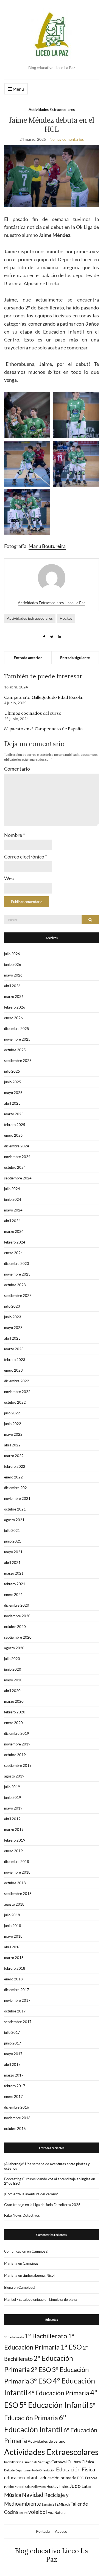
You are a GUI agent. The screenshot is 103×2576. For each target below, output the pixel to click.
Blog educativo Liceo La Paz (51, 2555)
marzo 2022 (14, 1456)
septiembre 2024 (18, 1178)
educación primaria (58, 2478)
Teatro (23, 2513)
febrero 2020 (15, 1712)
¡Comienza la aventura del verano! (31, 2194)
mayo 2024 (13, 1210)
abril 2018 (12, 1947)
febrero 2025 (15, 1125)
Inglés (64, 2486)
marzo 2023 (14, 1349)
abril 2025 (12, 1103)
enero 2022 (13, 1477)
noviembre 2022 (17, 1392)
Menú (18, 89)
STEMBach (61, 2504)
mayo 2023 (13, 1328)
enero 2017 (13, 2097)
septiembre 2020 (18, 1637)
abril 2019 (12, 1819)
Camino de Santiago (36, 2462)
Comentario (17, 769)
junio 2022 (13, 1424)
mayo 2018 (13, 1936)
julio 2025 (12, 1071)
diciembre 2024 (17, 1146)
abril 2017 (12, 2064)
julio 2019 (12, 1787)
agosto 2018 (14, 1904)
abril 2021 (12, 1563)
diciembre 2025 (17, 1029)
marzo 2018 (14, 1958)
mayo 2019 (13, 1808)
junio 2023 (13, 1317)
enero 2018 (13, 1979)
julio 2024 (12, 1189)
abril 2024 (12, 1221)
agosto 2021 (14, 1520)
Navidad (33, 2495)
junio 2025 (13, 1082)
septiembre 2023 (18, 1296)
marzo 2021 (14, 1573)
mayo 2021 (13, 1552)
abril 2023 (12, 1338)
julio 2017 (12, 2032)
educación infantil (22, 2478)
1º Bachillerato (46, 2336)
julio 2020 (12, 1659)
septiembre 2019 (18, 1765)
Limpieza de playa (63, 2299)
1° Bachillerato (14, 2337)
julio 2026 (12, 954)
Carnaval (59, 2462)
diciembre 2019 (17, 1733)
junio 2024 (13, 1199)
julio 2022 (12, 1413)
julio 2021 (12, 1530)
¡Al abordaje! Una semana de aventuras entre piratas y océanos (47, 2166)
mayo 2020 (13, 1680)
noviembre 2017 (17, 2000)
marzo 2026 (14, 996)
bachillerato (13, 2462)
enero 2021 (13, 1595)
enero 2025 (13, 1135)
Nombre (14, 835)
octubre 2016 (15, 2129)
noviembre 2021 (17, 1498)
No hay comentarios (67, 139)
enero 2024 (13, 1253)
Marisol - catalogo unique (24, 2299)
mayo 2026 (13, 975)
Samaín (47, 2504)
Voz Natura (57, 2512)
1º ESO (71, 2347)
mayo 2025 (13, 1093)
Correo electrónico (26, 857)
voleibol (38, 2512)
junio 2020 (13, 1669)
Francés (91, 2478)
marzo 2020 (14, 1701)
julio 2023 (12, 1306)
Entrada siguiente (75, 658)
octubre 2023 (15, 1285)
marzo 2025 (14, 1114)
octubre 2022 (15, 1402)
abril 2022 (12, 1445)
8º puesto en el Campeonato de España (43, 729)
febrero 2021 (15, 1584)
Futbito (9, 2487)
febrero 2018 (15, 1968)
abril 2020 (12, 1691)
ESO (81, 2478)
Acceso (61, 2531)
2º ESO (41, 2370)
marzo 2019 (14, 1830)
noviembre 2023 (17, 1274)
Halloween (38, 2487)
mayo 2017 (13, 2054)
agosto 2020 (14, 1648)
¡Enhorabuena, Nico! (39, 2275)
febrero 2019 (15, 1840)
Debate (9, 2470)
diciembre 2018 (17, 1862)
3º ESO (41, 2381)
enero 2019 (13, 1851)
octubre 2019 (15, 1755)
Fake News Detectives (22, 2215)
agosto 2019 (14, 1776)
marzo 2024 (14, 1231)
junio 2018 (13, 1926)
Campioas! (40, 2251)
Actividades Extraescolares (52, 109)
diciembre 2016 (17, 2107)
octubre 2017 (15, 2011)
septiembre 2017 (18, 2022)
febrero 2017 (15, 2086)
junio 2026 (13, 964)
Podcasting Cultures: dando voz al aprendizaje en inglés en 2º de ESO (50, 2181)
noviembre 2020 (17, 1616)
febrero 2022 (15, 1466)
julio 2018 (12, 1915)
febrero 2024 (15, 1242)
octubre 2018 (15, 1883)
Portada (43, 2531)
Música (13, 2495)
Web (9, 878)
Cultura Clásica (81, 2462)
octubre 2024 (15, 1167)
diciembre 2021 (17, 1488)
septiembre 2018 (18, 1894)
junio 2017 (13, 2043)
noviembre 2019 (17, 1744)
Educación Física (76, 2469)
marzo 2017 (14, 2075)
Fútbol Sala (23, 2487)
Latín (86, 2486)
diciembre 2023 (17, 1263)
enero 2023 (13, 1370)
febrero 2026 (15, 1007)
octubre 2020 (15, 1627)
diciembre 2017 (17, 1990)
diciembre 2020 (17, 1605)
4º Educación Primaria (59, 2393)
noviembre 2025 (17, 1039)
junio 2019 (13, 1797)
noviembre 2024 (17, 1157)
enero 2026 (13, 1018)
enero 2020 (13, 1723)
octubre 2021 (15, 1509)
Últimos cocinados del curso (33, 713)
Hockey (66, 618)
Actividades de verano (47, 2441)
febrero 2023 (15, 1360)
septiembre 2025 (18, 1061)
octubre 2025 (15, 1050)
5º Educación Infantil (54, 2405)
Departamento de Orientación (35, 2470)
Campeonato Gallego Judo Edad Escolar (44, 697)
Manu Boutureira (47, 546)
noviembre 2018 (17, 1872)
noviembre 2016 (17, 2118)
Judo (75, 2486)
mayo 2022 (13, 1434)
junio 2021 (13, 1541)
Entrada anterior (28, 658)
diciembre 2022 (17, 1381)
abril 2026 (12, 986)
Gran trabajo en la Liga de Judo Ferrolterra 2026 (42, 2205)
